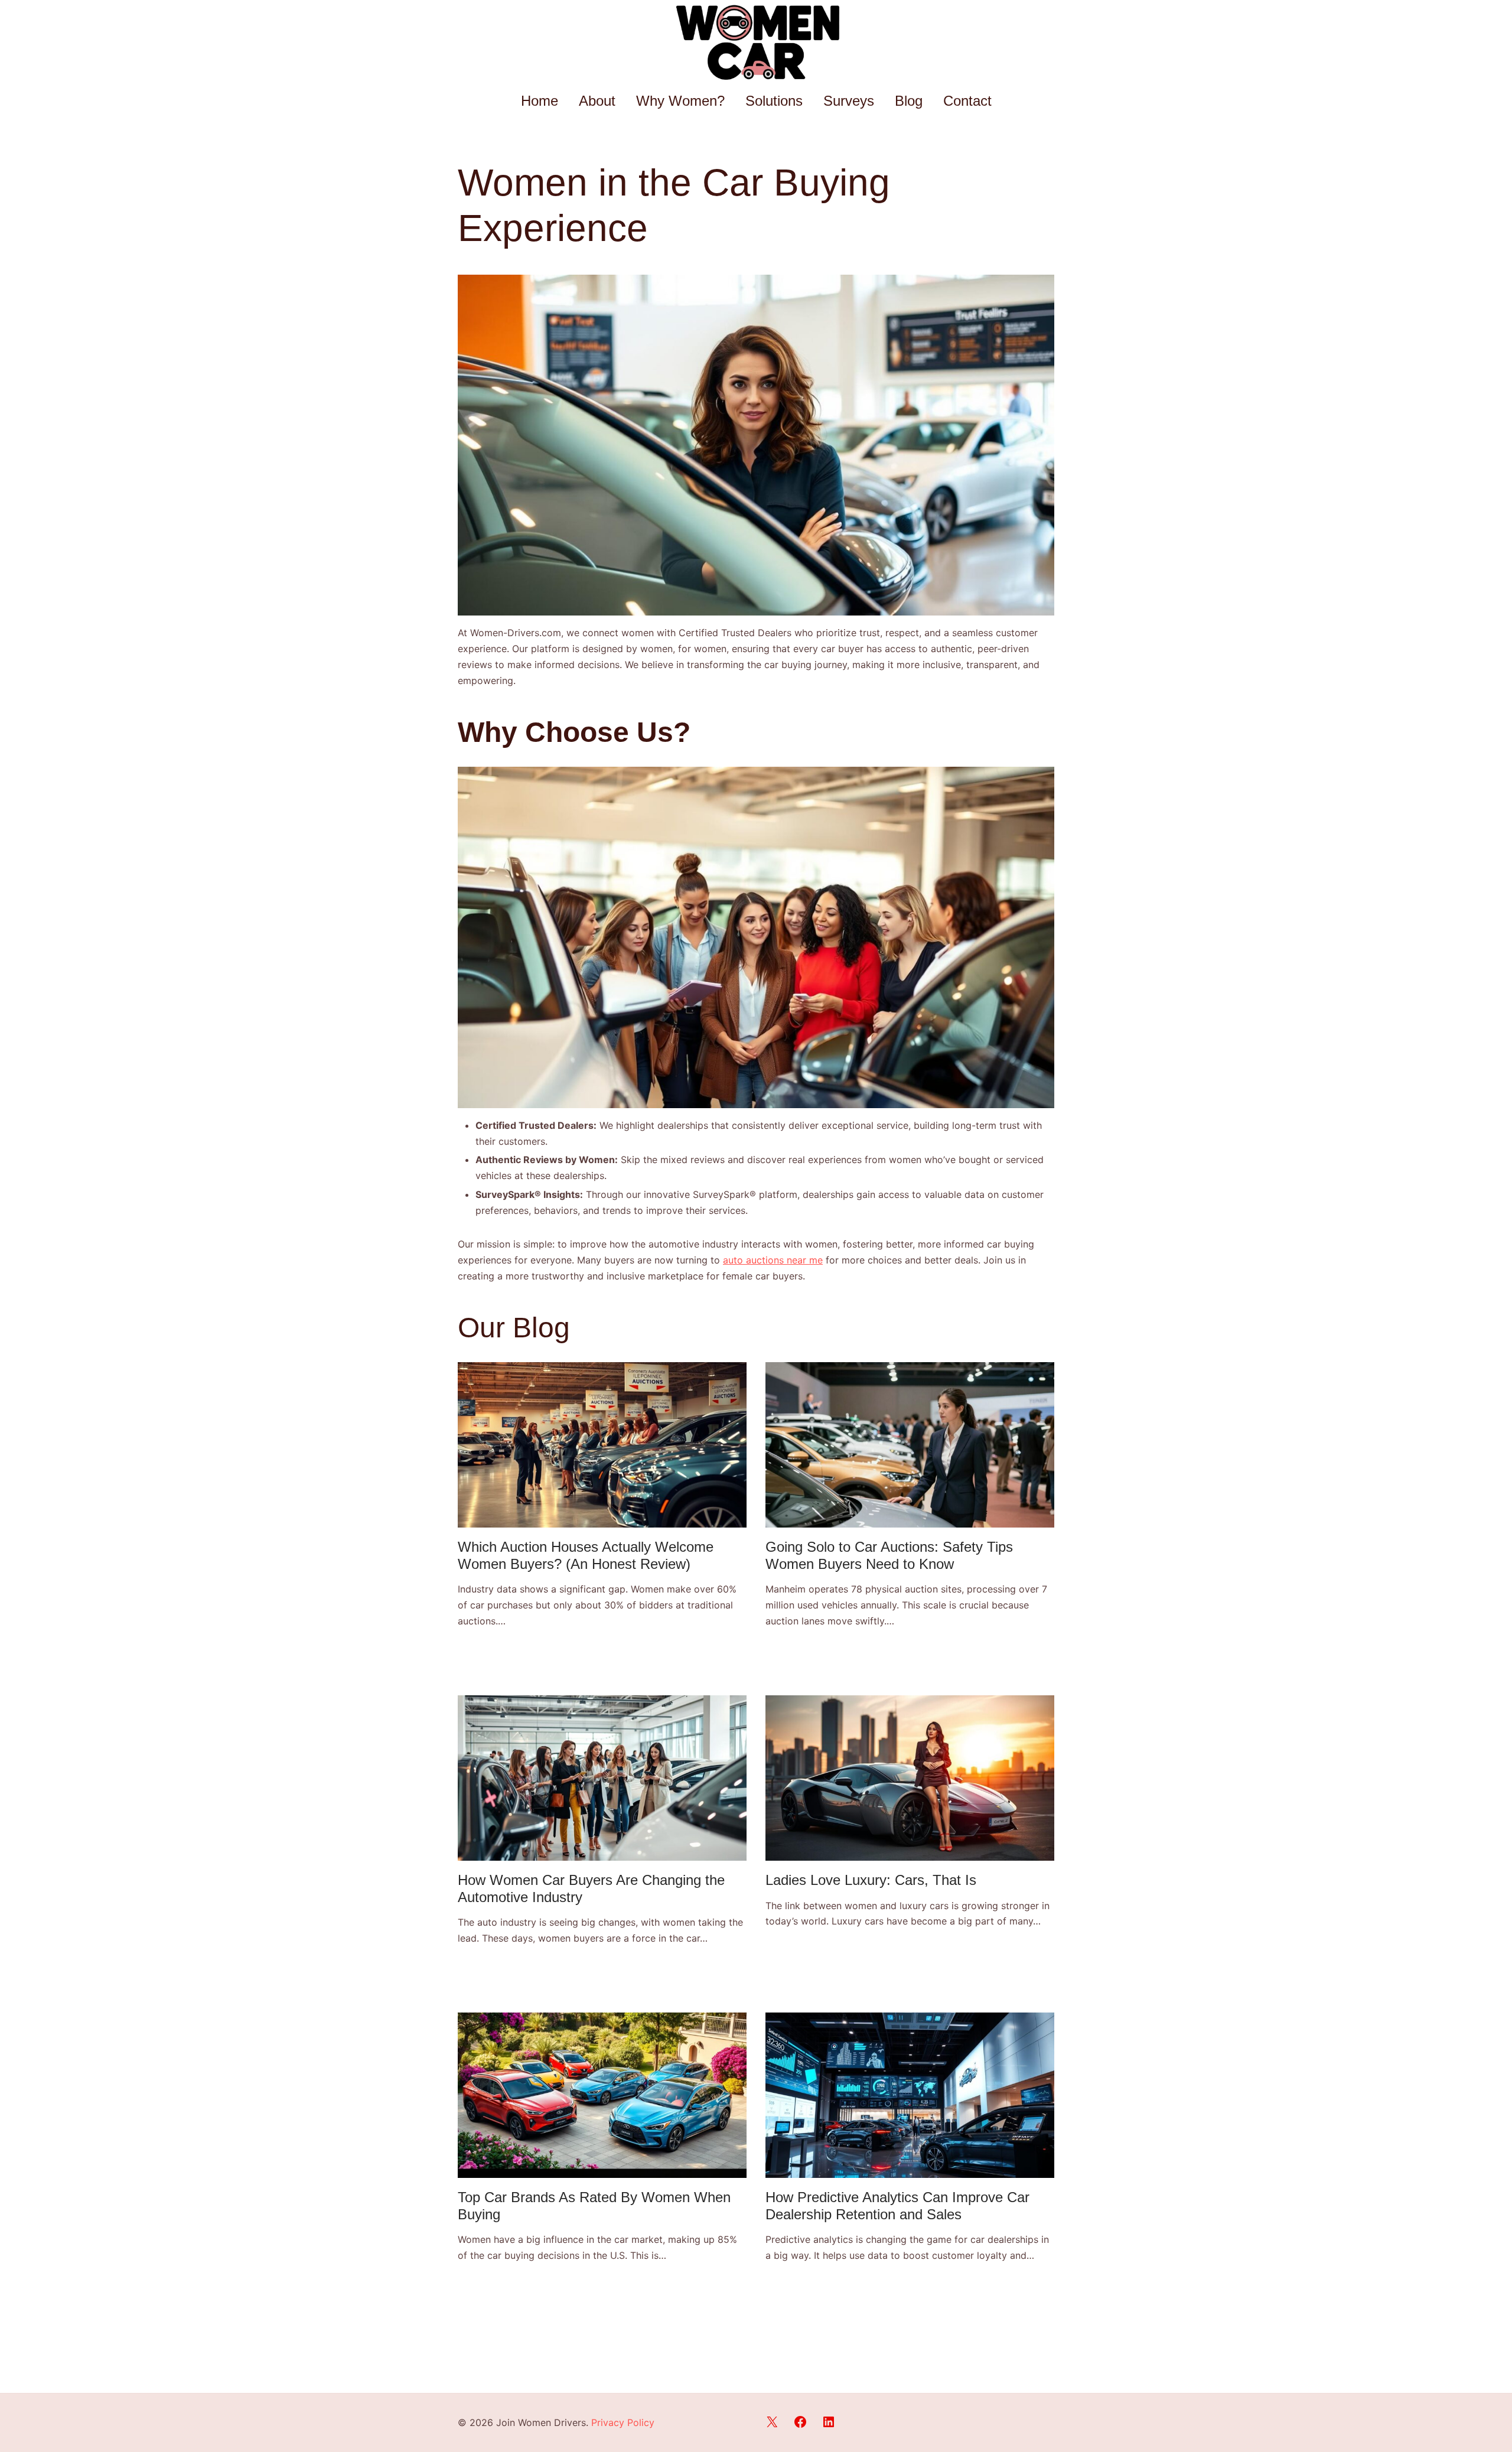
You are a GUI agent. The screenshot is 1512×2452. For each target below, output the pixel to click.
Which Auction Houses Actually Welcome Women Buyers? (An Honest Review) (586, 1555)
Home (540, 101)
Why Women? (680, 101)
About (597, 101)
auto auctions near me (773, 1260)
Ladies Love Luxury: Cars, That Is (871, 1880)
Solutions (774, 101)
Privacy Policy (623, 2422)
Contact (967, 101)
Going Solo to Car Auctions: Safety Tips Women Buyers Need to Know (889, 1555)
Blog (909, 101)
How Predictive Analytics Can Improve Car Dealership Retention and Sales (897, 2206)
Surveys (849, 101)
